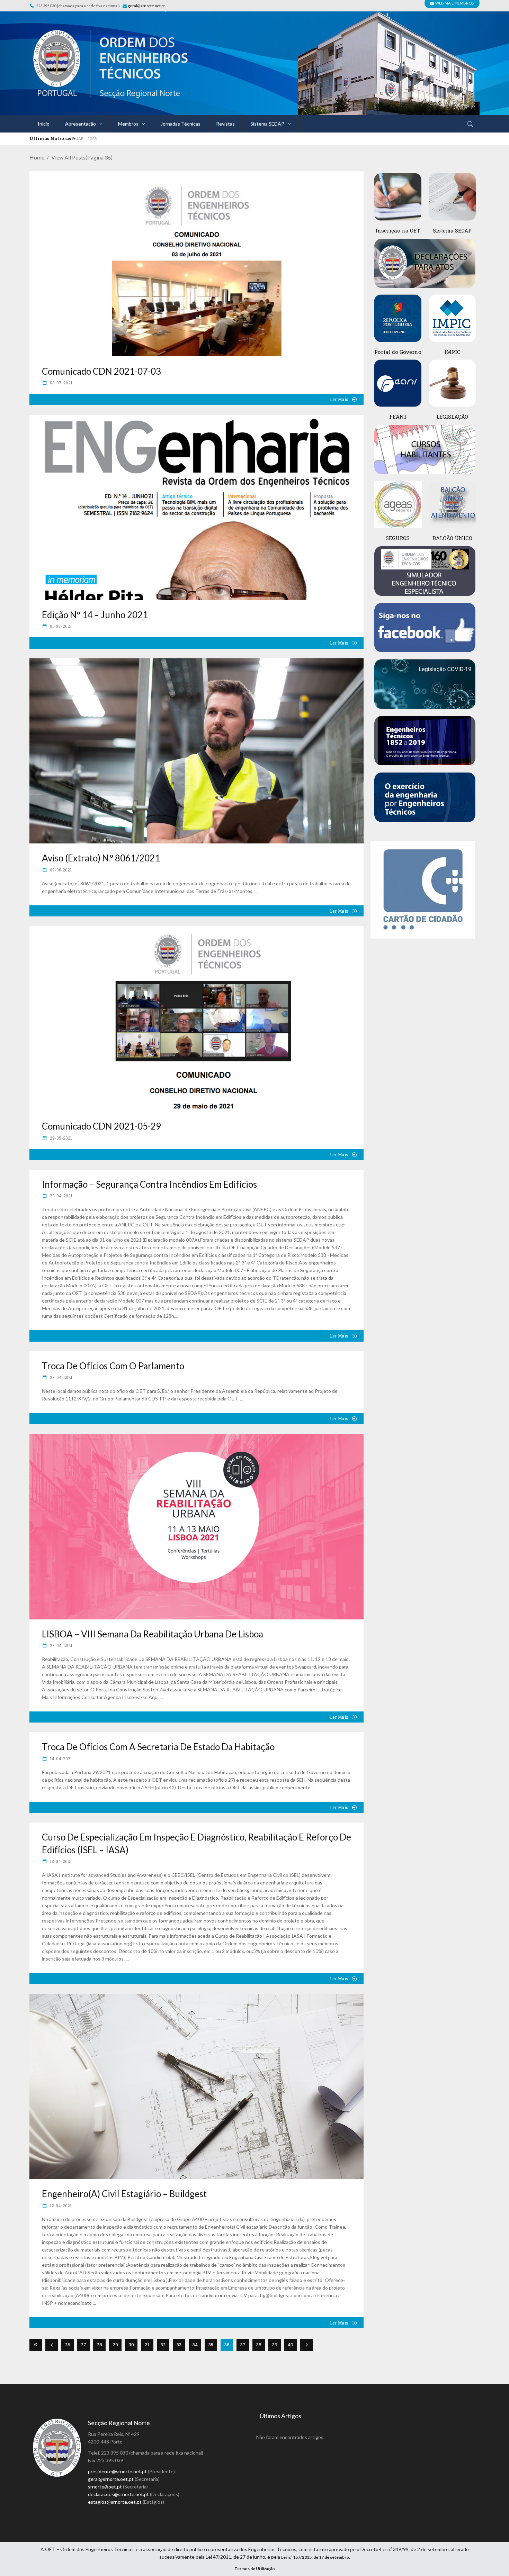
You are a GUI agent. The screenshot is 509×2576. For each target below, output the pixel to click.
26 (68, 2345)
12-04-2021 (60, 2205)
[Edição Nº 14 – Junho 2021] (197, 508)
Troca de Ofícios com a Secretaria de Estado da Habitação (158, 1747)
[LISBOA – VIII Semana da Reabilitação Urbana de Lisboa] (197, 1527)
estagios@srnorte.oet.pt (115, 2502)
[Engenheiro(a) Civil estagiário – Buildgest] (197, 2086)
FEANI (398, 417)
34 (195, 2345)
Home (37, 157)
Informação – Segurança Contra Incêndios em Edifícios (149, 1184)
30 (131, 2345)
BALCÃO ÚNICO (452, 538)
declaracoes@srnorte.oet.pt (118, 2494)
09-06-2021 (60, 870)
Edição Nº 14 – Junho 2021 (95, 615)
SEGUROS (398, 538)
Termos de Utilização (255, 2569)
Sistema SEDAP (452, 230)
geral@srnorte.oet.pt (147, 6)
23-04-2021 (61, 1377)
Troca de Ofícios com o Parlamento (113, 1366)
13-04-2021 (60, 1861)
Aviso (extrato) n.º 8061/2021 (101, 858)
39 (275, 2345)
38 (259, 2345)
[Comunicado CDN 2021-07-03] (197, 264)
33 (179, 2345)
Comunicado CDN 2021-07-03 (101, 371)
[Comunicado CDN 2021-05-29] (197, 1019)
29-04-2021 (61, 1196)
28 (100, 2345)
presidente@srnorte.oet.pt (117, 2471)
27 (84, 2345)
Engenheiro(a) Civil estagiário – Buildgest (124, 2194)
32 (163, 2345)
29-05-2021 (60, 1138)
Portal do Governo (398, 352)
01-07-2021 (60, 626)
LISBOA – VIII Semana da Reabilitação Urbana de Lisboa (153, 1634)
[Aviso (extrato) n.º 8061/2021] (197, 751)
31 (147, 2345)
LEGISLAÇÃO (452, 417)
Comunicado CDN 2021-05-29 (101, 1126)
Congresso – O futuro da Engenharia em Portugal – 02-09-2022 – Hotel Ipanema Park (150, 139)
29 (115, 2345)
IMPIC (452, 352)
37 (243, 2345)
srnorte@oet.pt (105, 2487)
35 (211, 2345)
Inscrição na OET (398, 230)
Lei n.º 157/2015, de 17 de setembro (315, 2557)
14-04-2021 (60, 1759)
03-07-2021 (61, 383)
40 (291, 2345)
